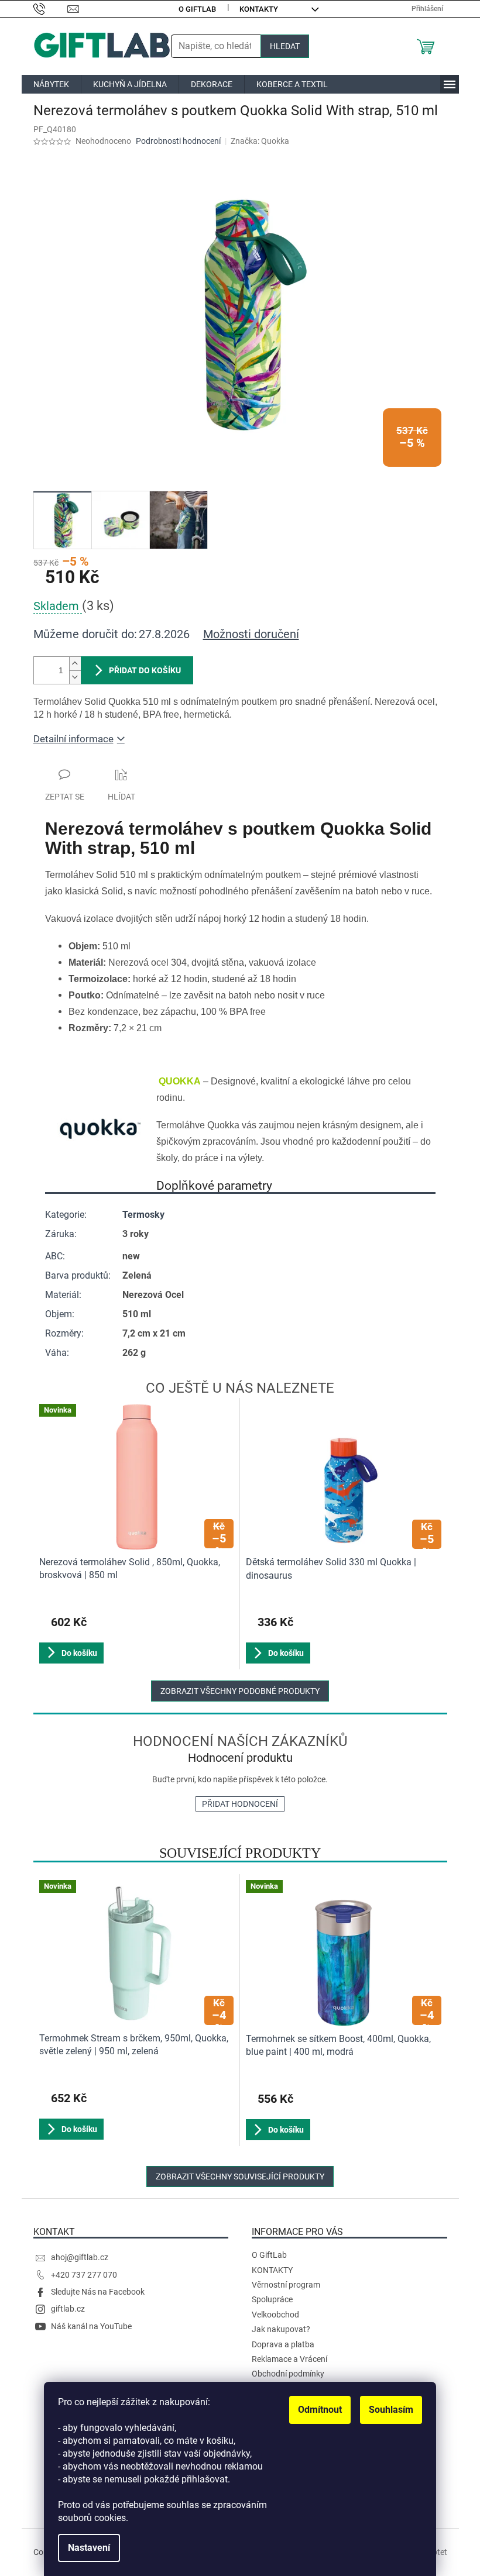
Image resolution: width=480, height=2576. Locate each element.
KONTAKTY (259, 9)
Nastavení (89, 2548)
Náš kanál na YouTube (91, 2326)
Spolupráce (272, 2299)
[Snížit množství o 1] (75, 677)
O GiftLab (197, 9)
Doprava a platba (283, 2344)
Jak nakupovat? (281, 2329)
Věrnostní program (286, 2285)
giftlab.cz (68, 2309)
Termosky (143, 1215)
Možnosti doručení (251, 634)
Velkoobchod (275, 2315)
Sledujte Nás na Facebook (98, 2292)
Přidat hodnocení (240, 1804)
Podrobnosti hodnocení (178, 141)
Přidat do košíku (145, 670)
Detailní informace (73, 739)
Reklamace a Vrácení (289, 2359)
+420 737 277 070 (84, 2275)
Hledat (285, 46)
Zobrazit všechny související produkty (240, 2176)
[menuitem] (51, 84)
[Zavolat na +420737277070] (51, 8)
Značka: (260, 141)
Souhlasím (391, 2410)
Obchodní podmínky (288, 2374)
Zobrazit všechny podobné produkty (240, 1691)
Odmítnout (320, 2410)
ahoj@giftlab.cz (80, 2257)
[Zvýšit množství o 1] (75, 664)
